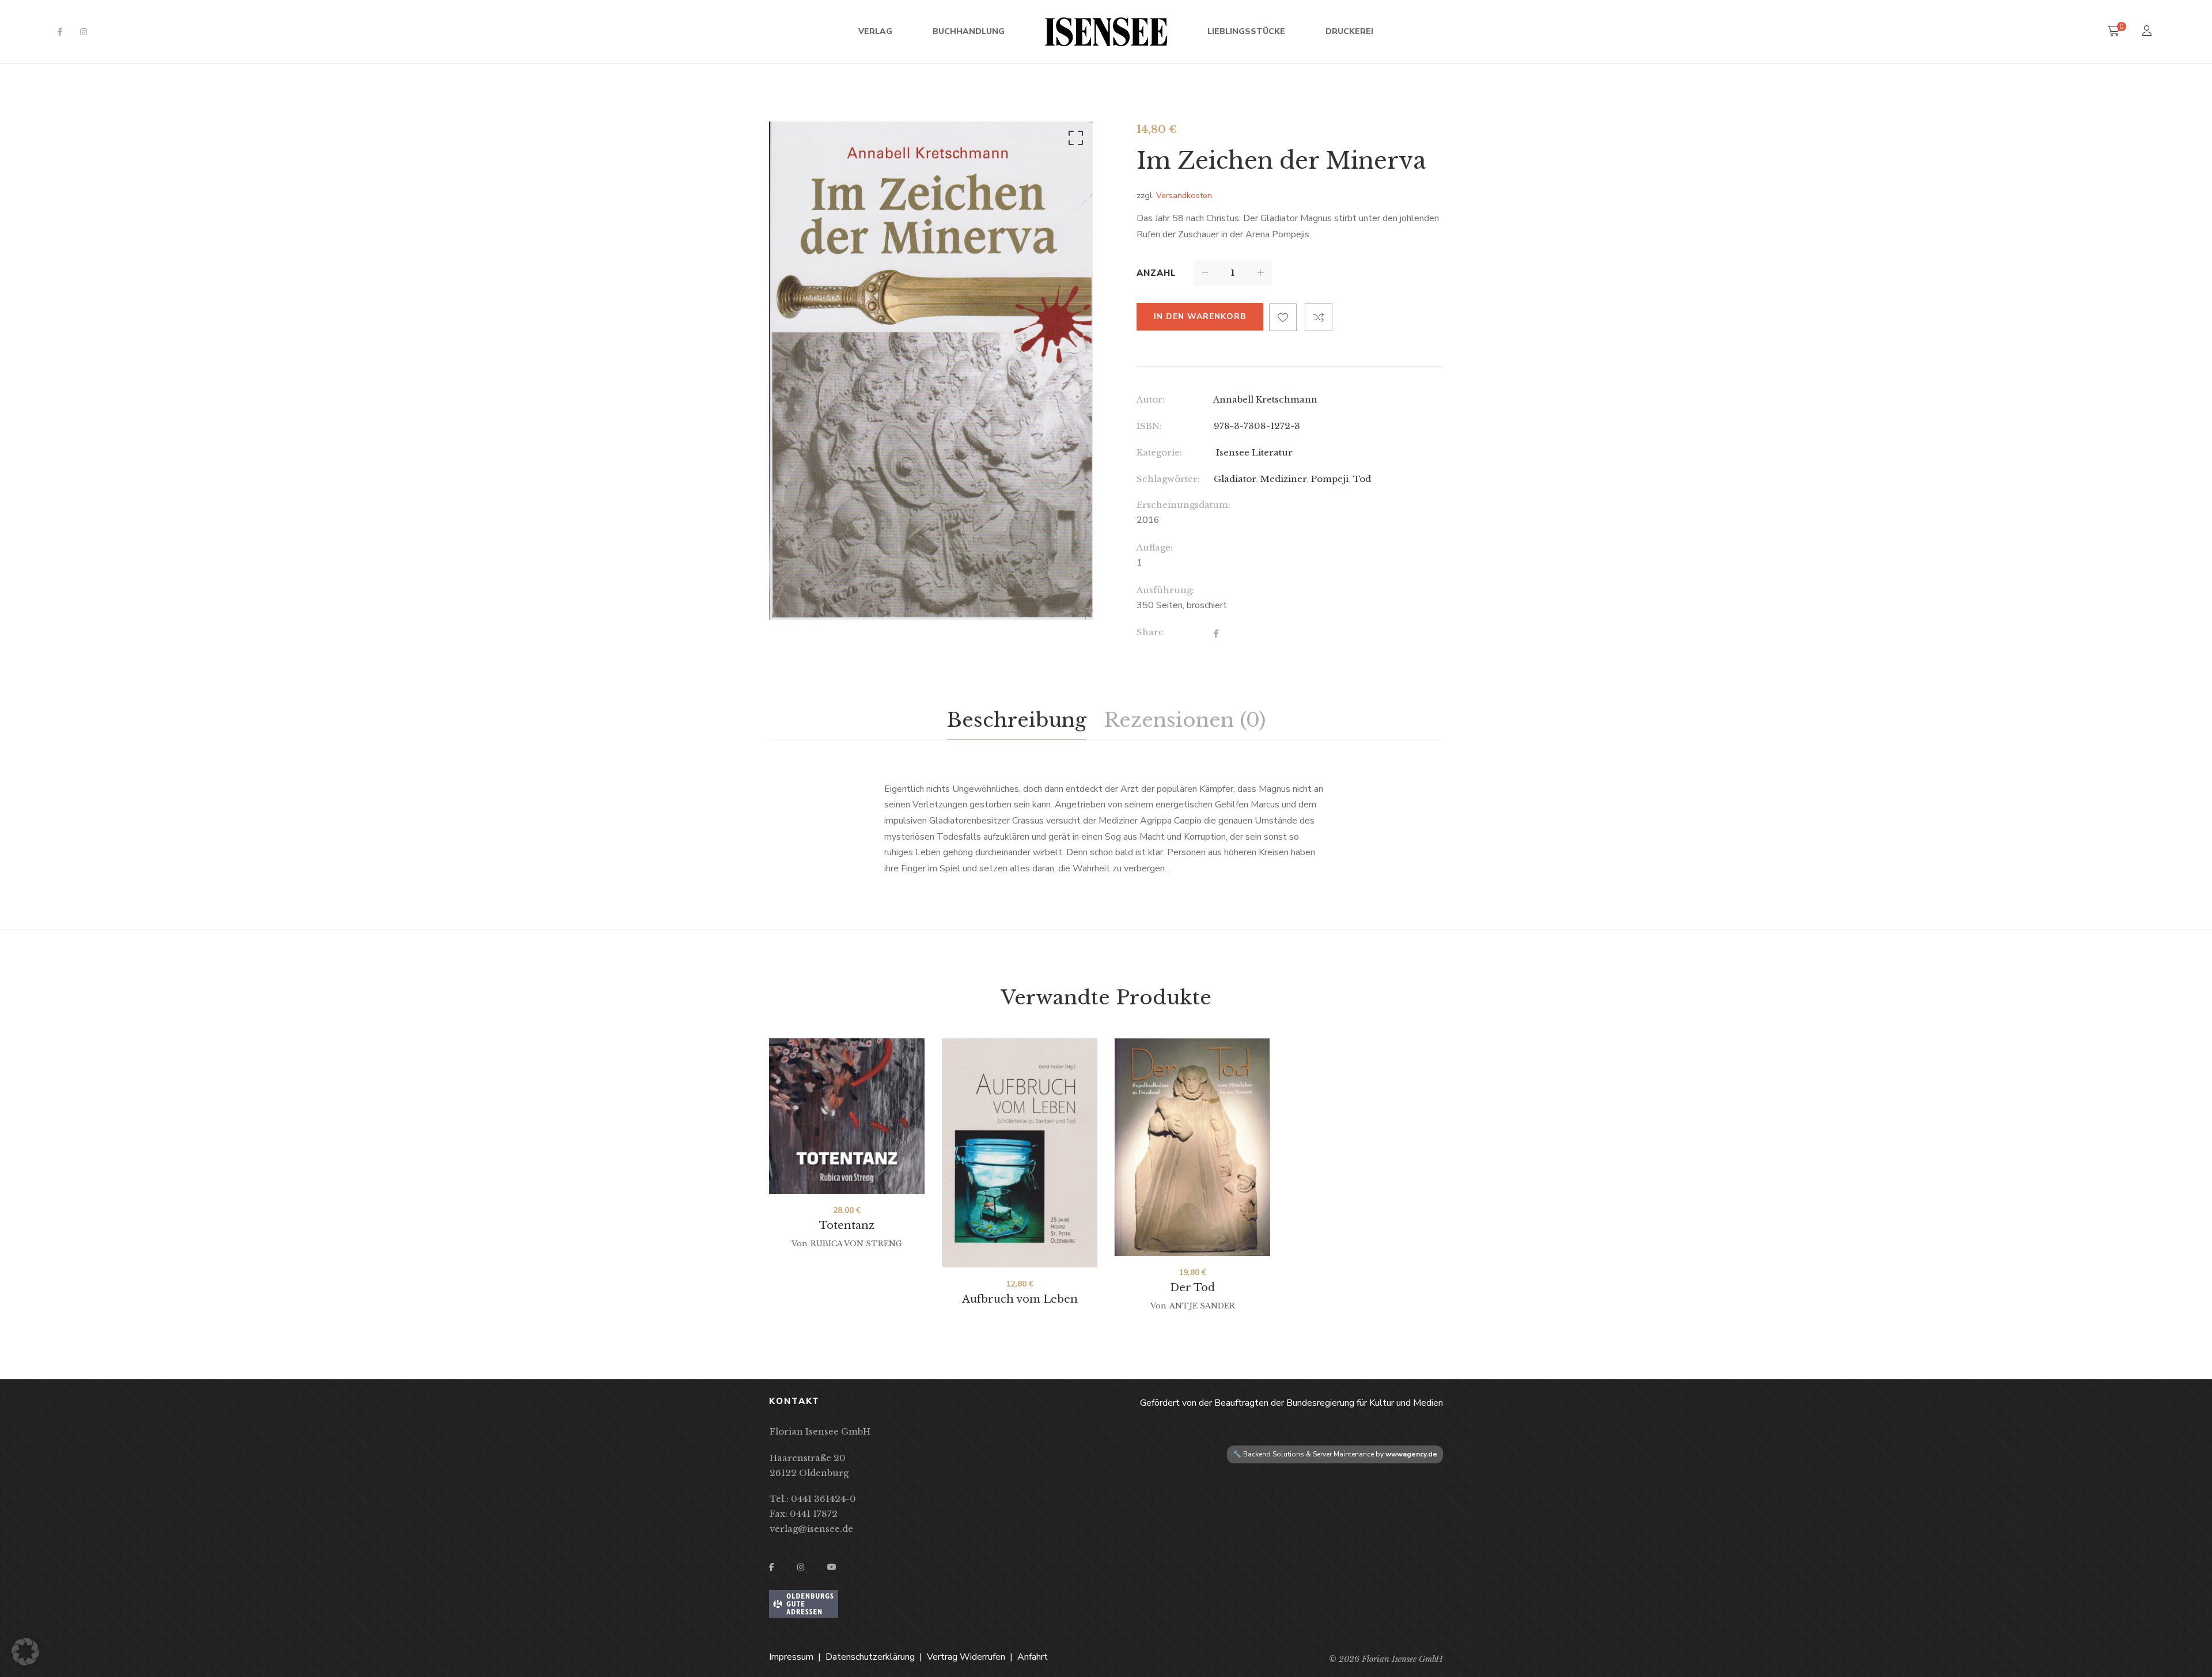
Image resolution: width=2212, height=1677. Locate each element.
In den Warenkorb (1200, 316)
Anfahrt (1033, 1657)
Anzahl (1156, 273)
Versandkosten (1184, 195)
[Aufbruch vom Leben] (1020, 1153)
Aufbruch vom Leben (1020, 1299)
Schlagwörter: (1168, 479)
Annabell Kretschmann (1265, 399)
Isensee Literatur (1253, 452)
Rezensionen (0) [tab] (1185, 720)
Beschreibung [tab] (1017, 720)
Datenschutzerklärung (870, 1657)
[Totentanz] (847, 1116)
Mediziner (1283, 479)
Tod (1362, 479)
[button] (1074, 141)
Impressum (791, 1657)
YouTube (832, 1567)
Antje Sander (1202, 1306)
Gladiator (1235, 479)
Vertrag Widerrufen (966, 1657)
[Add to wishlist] (1283, 317)
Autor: (1151, 399)
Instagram (84, 32)
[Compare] (1319, 317)
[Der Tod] (1192, 1147)
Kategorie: (1159, 452)
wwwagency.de (1411, 1454)
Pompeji (1330, 479)
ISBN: (1149, 426)
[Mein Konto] (2148, 32)
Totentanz (847, 1225)
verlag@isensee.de (811, 1529)
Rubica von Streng (856, 1244)
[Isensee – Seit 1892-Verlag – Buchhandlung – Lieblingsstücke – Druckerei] (1106, 32)
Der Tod (1192, 1288)
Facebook (60, 32)
